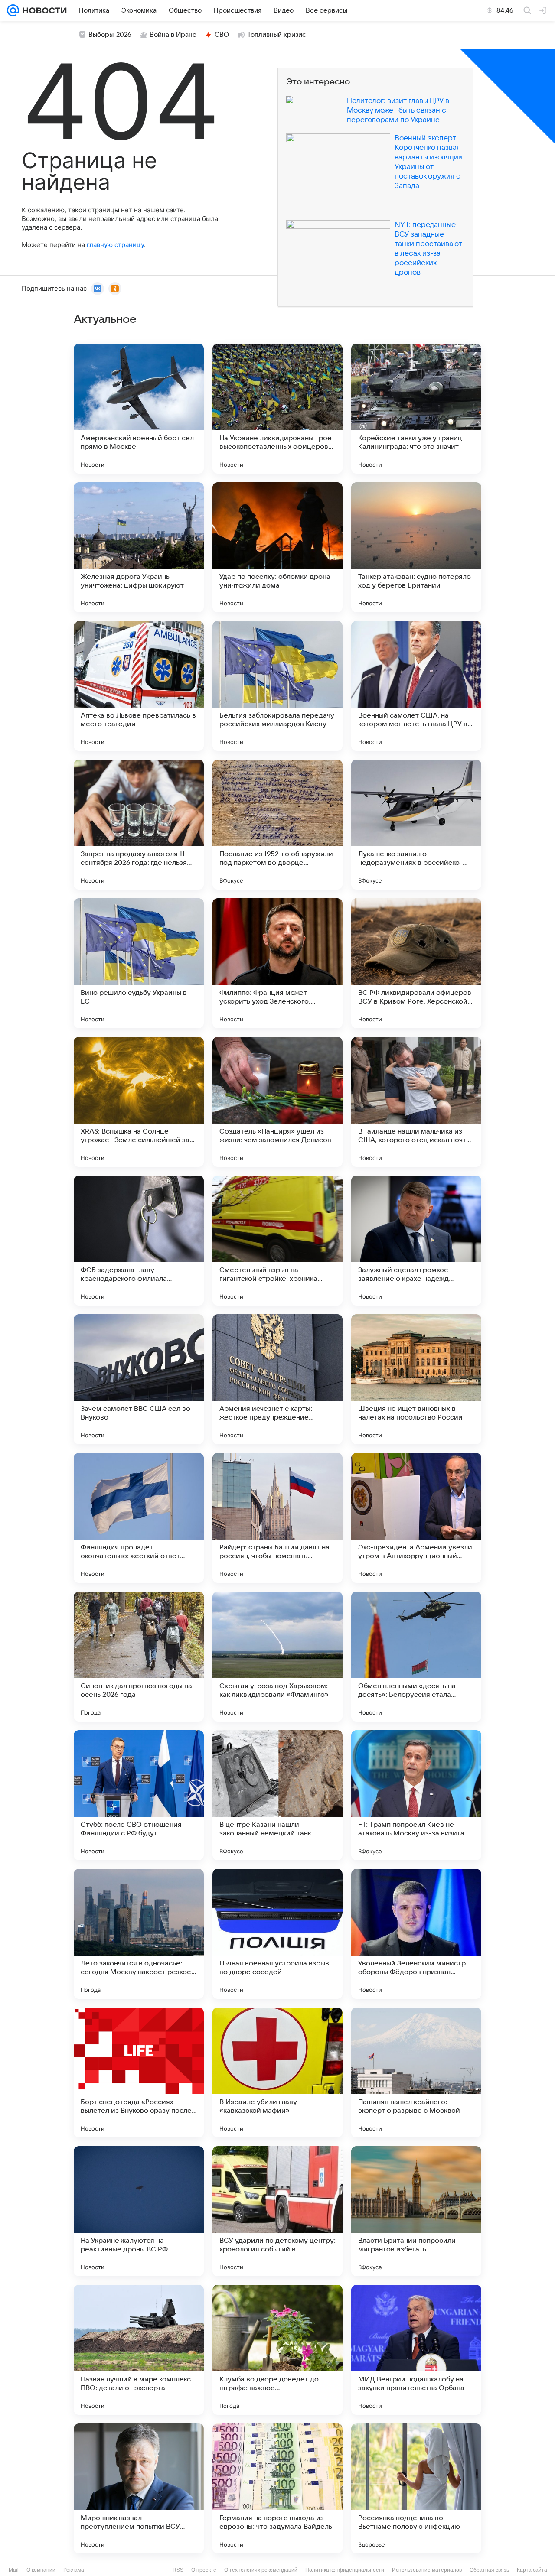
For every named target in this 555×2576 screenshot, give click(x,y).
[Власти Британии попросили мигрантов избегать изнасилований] (416, 2211)
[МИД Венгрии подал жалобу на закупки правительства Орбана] (416, 2350)
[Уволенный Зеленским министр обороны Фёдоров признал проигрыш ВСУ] (416, 1934)
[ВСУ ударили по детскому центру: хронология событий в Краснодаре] (277, 2211)
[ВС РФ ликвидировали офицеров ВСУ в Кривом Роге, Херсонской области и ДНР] (416, 963)
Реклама (74, 2570)
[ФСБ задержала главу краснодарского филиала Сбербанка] (139, 1241)
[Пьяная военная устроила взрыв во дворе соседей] (277, 1934)
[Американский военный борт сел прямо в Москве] (139, 409)
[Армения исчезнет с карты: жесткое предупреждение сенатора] (277, 1379)
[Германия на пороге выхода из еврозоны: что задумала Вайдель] (277, 2488)
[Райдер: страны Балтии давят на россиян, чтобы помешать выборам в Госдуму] (277, 1518)
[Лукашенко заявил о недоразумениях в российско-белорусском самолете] (416, 825)
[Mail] (13, 10)
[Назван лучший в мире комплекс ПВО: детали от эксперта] (139, 2350)
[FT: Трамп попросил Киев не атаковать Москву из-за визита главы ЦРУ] (416, 1795)
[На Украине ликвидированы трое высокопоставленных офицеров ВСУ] (277, 409)
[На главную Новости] (43, 10)
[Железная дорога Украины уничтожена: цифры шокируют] (139, 547)
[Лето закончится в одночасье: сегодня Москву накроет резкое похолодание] (139, 1934)
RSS (178, 2570)
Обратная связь (489, 2570)
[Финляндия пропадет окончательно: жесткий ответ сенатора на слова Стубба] (139, 1518)
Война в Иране (173, 35)
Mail (14, 2570)
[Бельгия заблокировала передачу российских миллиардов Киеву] (277, 686)
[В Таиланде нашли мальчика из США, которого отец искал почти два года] (416, 1102)
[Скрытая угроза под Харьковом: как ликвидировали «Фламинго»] (277, 1657)
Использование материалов (427, 2570)
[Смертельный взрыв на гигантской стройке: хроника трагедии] (277, 1241)
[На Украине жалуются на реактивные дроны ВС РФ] (139, 2211)
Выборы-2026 (110, 35)
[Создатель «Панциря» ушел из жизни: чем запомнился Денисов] (277, 1102)
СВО (222, 35)
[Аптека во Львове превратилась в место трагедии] (139, 686)
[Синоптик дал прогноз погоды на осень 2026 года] (139, 1657)
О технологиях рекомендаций (261, 2570)
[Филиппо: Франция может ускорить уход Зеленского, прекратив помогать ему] (277, 963)
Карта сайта (532, 2570)
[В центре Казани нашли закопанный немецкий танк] (277, 1795)
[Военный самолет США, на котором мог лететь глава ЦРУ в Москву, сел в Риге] (416, 686)
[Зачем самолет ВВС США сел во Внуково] (139, 1379)
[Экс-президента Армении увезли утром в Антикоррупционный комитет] (416, 1518)
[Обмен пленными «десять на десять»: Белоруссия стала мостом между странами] (416, 1657)
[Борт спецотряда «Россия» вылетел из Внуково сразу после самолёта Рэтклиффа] (139, 2072)
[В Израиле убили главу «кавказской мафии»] (277, 2072)
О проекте (204, 2570)
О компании (41, 2570)
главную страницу (115, 245)
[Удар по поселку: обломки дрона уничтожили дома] (277, 547)
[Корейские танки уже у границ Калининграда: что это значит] (416, 409)
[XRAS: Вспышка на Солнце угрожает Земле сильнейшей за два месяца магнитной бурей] (139, 1102)
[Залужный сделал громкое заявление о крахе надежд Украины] (416, 1241)
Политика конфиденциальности (345, 2570)
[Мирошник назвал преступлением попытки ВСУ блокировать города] (139, 2488)
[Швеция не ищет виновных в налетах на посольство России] (416, 1379)
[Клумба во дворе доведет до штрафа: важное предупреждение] (277, 2350)
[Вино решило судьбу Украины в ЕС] (139, 963)
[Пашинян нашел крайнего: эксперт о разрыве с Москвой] (416, 2072)
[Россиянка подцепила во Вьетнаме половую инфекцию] (416, 2488)
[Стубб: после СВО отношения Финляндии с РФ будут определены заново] (139, 1795)
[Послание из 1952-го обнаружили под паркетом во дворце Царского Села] (277, 825)
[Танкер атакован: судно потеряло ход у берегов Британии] (416, 547)
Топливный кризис (277, 35)
